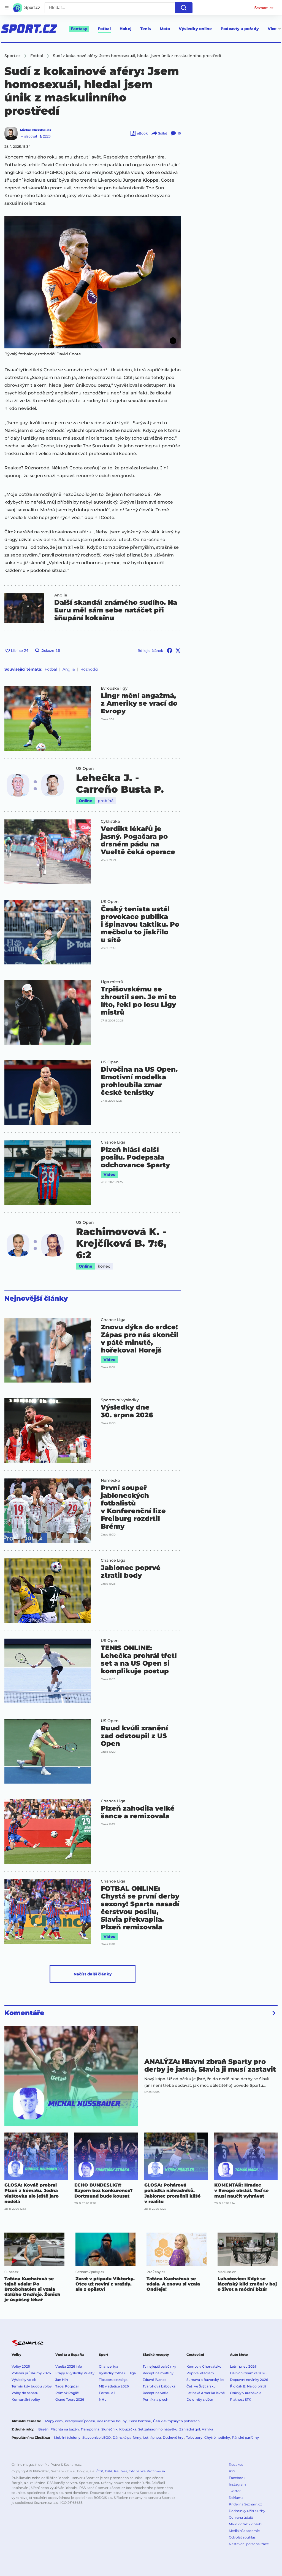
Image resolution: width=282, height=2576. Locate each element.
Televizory (194, 2437)
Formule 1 (107, 2393)
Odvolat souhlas (242, 2537)
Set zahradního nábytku (158, 2429)
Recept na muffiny (158, 2373)
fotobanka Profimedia (147, 2471)
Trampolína (90, 2429)
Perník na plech (155, 2399)
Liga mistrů (112, 982)
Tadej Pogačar (67, 2386)
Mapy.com (54, 2421)
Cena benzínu (140, 2421)
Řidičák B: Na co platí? (248, 2386)
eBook (142, 133)
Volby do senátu (25, 2393)
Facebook (237, 2478)
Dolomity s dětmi (201, 2399)
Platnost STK (241, 2399)
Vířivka (208, 2429)
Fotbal (104, 29)
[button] (93, 282)
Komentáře (24, 2013)
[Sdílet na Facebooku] (170, 650)
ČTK (100, 2471)
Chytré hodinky (217, 2437)
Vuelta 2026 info (69, 2366)
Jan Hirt (62, 2380)
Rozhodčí (89, 669)
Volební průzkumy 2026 (31, 2373)
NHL (103, 2399)
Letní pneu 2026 (243, 2366)
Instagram (237, 2484)
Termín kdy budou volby (32, 2386)
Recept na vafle (155, 2393)
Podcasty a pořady (240, 29)
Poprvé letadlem (200, 2373)
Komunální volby (26, 2399)
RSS (232, 2471)
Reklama (236, 2498)
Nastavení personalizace (249, 2544)
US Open (85, 768)
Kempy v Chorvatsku (204, 2366)
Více (272, 29)
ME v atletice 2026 (114, 2386)
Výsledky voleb (24, 2380)
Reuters (120, 2471)
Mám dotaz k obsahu (246, 2524)
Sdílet (163, 133)
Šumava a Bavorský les (205, 2380)
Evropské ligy (114, 688)
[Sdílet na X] (178, 650)
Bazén (43, 2429)
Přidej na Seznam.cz (245, 2504)
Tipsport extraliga (113, 2380)
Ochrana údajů (241, 2517)
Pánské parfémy (245, 2437)
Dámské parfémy (127, 2437)
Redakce (236, 2465)
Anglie (61, 595)
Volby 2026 (21, 2366)
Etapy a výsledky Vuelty (75, 2373)
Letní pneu (152, 2437)
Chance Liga (113, 1142)
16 (179, 133)
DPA (109, 2471)
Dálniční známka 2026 (248, 2373)
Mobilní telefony (67, 2437)
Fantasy (79, 29)
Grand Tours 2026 (70, 2399)
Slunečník (109, 2429)
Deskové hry (173, 2437)
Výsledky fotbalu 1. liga (117, 2373)
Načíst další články (93, 1974)
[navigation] (7, 8)
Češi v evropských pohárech (176, 2421)
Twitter (235, 2491)
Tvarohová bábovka (159, 2386)
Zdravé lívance (154, 2380)
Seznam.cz (264, 8)
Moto (165, 29)
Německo (110, 1480)
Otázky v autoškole (246, 2393)
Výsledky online (195, 29)
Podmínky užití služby (247, 2511)
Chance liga (109, 2366)
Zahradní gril (190, 2429)
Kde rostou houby (112, 2421)
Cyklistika (110, 821)
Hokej (125, 29)
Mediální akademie (244, 2531)
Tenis (146, 29)
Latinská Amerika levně (206, 2393)
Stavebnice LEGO (97, 2437)
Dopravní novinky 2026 (249, 2380)
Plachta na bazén (65, 2429)
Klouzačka (128, 2429)
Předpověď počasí (80, 2421)
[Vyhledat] (184, 8)
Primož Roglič (67, 2393)
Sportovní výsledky (120, 1400)
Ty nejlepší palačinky (159, 2366)
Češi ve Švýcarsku (201, 2386)
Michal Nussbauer (36, 130)
